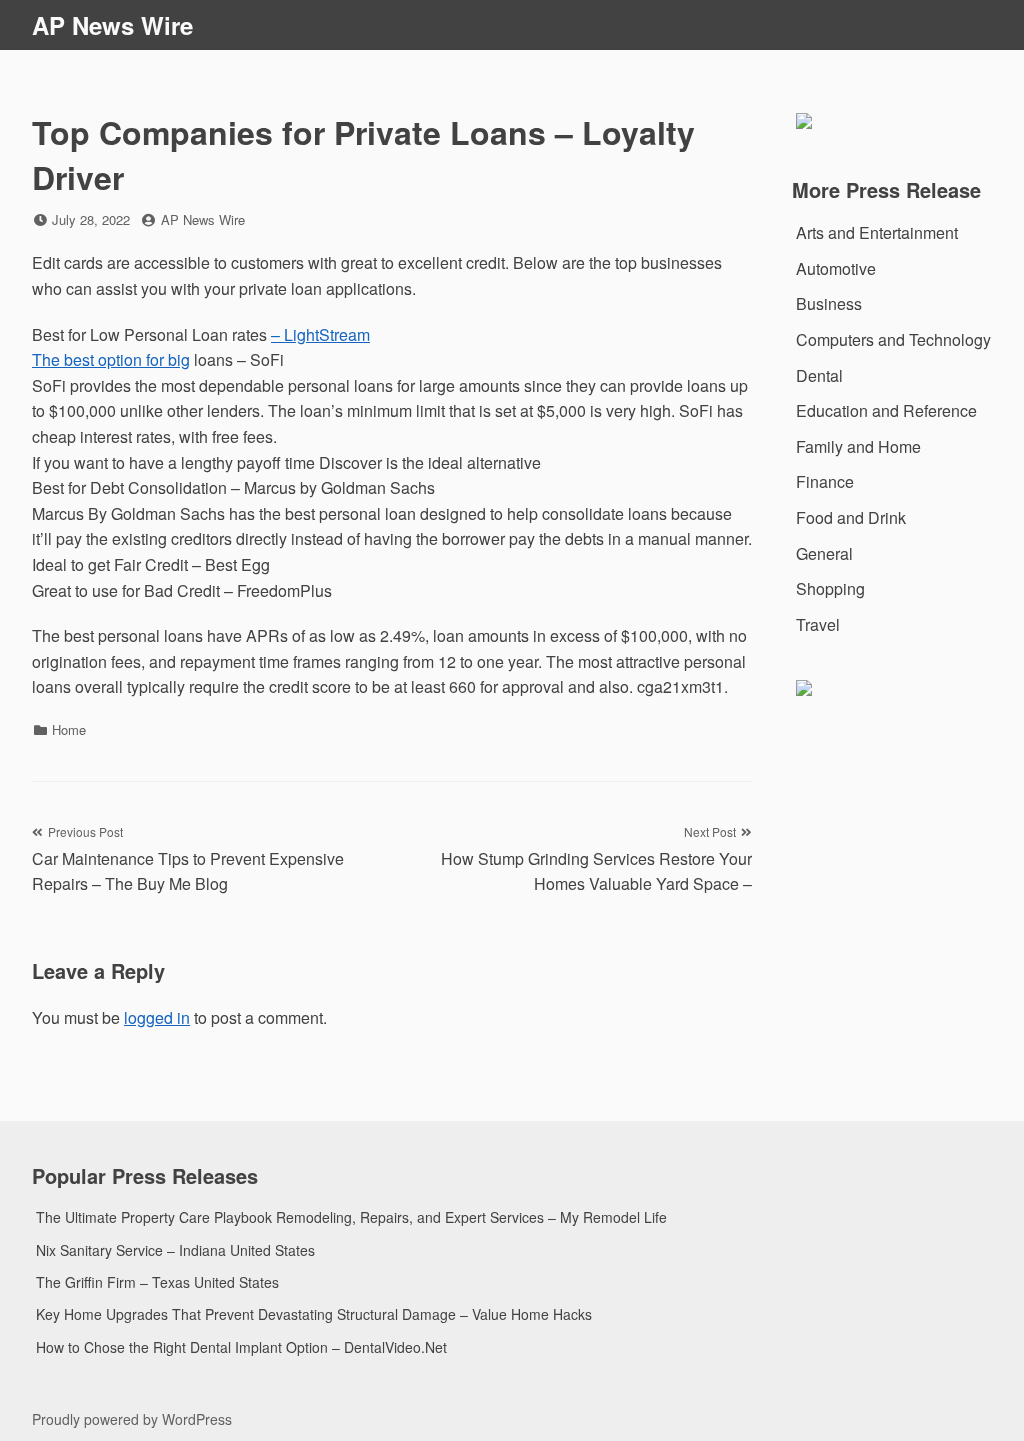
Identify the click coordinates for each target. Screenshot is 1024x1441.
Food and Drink (851, 517)
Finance (825, 481)
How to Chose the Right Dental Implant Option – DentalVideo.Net (241, 1347)
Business (829, 303)
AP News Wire (112, 25)
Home (69, 729)
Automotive (836, 268)
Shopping (830, 588)
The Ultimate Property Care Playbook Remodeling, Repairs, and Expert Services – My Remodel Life (351, 1217)
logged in (157, 1017)
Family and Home (858, 446)
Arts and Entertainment (877, 232)
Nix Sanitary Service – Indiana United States (175, 1250)
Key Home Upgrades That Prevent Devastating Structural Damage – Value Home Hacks (314, 1314)
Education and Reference (886, 410)
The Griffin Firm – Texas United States (157, 1282)
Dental (819, 375)
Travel (818, 624)
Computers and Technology (893, 339)
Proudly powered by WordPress (132, 1419)
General (824, 553)
